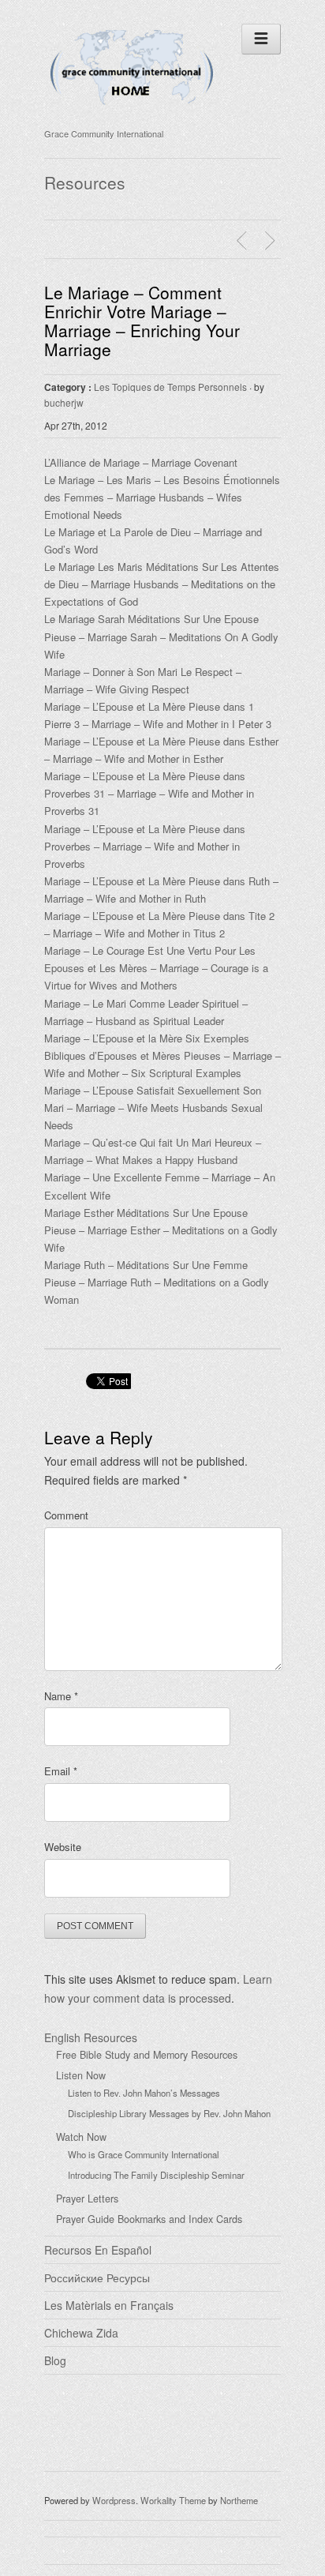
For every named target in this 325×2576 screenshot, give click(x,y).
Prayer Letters (87, 2199)
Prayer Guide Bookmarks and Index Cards (149, 2219)
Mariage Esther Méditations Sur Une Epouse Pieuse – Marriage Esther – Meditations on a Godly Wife (161, 1230)
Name (61, 1696)
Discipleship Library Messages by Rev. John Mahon (169, 2113)
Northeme (239, 2500)
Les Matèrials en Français (109, 2305)
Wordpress (114, 2500)
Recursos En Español (98, 2250)
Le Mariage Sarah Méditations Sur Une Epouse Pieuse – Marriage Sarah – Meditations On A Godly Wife (161, 636)
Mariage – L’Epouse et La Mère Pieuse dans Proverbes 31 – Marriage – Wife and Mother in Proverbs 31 (149, 793)
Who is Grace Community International (144, 2154)
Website (63, 1847)
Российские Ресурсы (97, 2277)
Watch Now (81, 2137)
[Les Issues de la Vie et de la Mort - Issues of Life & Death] (244, 241)
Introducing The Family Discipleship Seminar (156, 2175)
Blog (55, 2360)
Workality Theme (173, 2500)
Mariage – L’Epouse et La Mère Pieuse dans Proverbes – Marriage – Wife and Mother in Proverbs (145, 846)
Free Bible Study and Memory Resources (147, 2055)
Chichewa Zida (81, 2333)
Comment (66, 1515)
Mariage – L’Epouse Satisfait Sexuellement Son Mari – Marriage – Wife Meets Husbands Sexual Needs (153, 1108)
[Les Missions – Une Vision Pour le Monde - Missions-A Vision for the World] (272, 241)
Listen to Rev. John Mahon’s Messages (144, 2093)
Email (61, 1771)
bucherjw (64, 402)
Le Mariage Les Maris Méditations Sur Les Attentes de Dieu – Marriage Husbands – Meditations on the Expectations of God (162, 584)
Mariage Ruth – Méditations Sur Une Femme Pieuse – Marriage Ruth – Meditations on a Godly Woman (157, 1282)
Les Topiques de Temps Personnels (170, 387)
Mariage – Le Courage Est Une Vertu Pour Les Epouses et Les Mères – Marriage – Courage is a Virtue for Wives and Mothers (156, 968)
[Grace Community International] (132, 113)
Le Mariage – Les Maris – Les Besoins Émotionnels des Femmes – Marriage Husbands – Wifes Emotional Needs (162, 497)
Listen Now (81, 2075)
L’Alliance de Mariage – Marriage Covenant (141, 462)
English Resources (91, 2037)
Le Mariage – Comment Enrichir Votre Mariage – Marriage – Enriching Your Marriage (142, 321)
